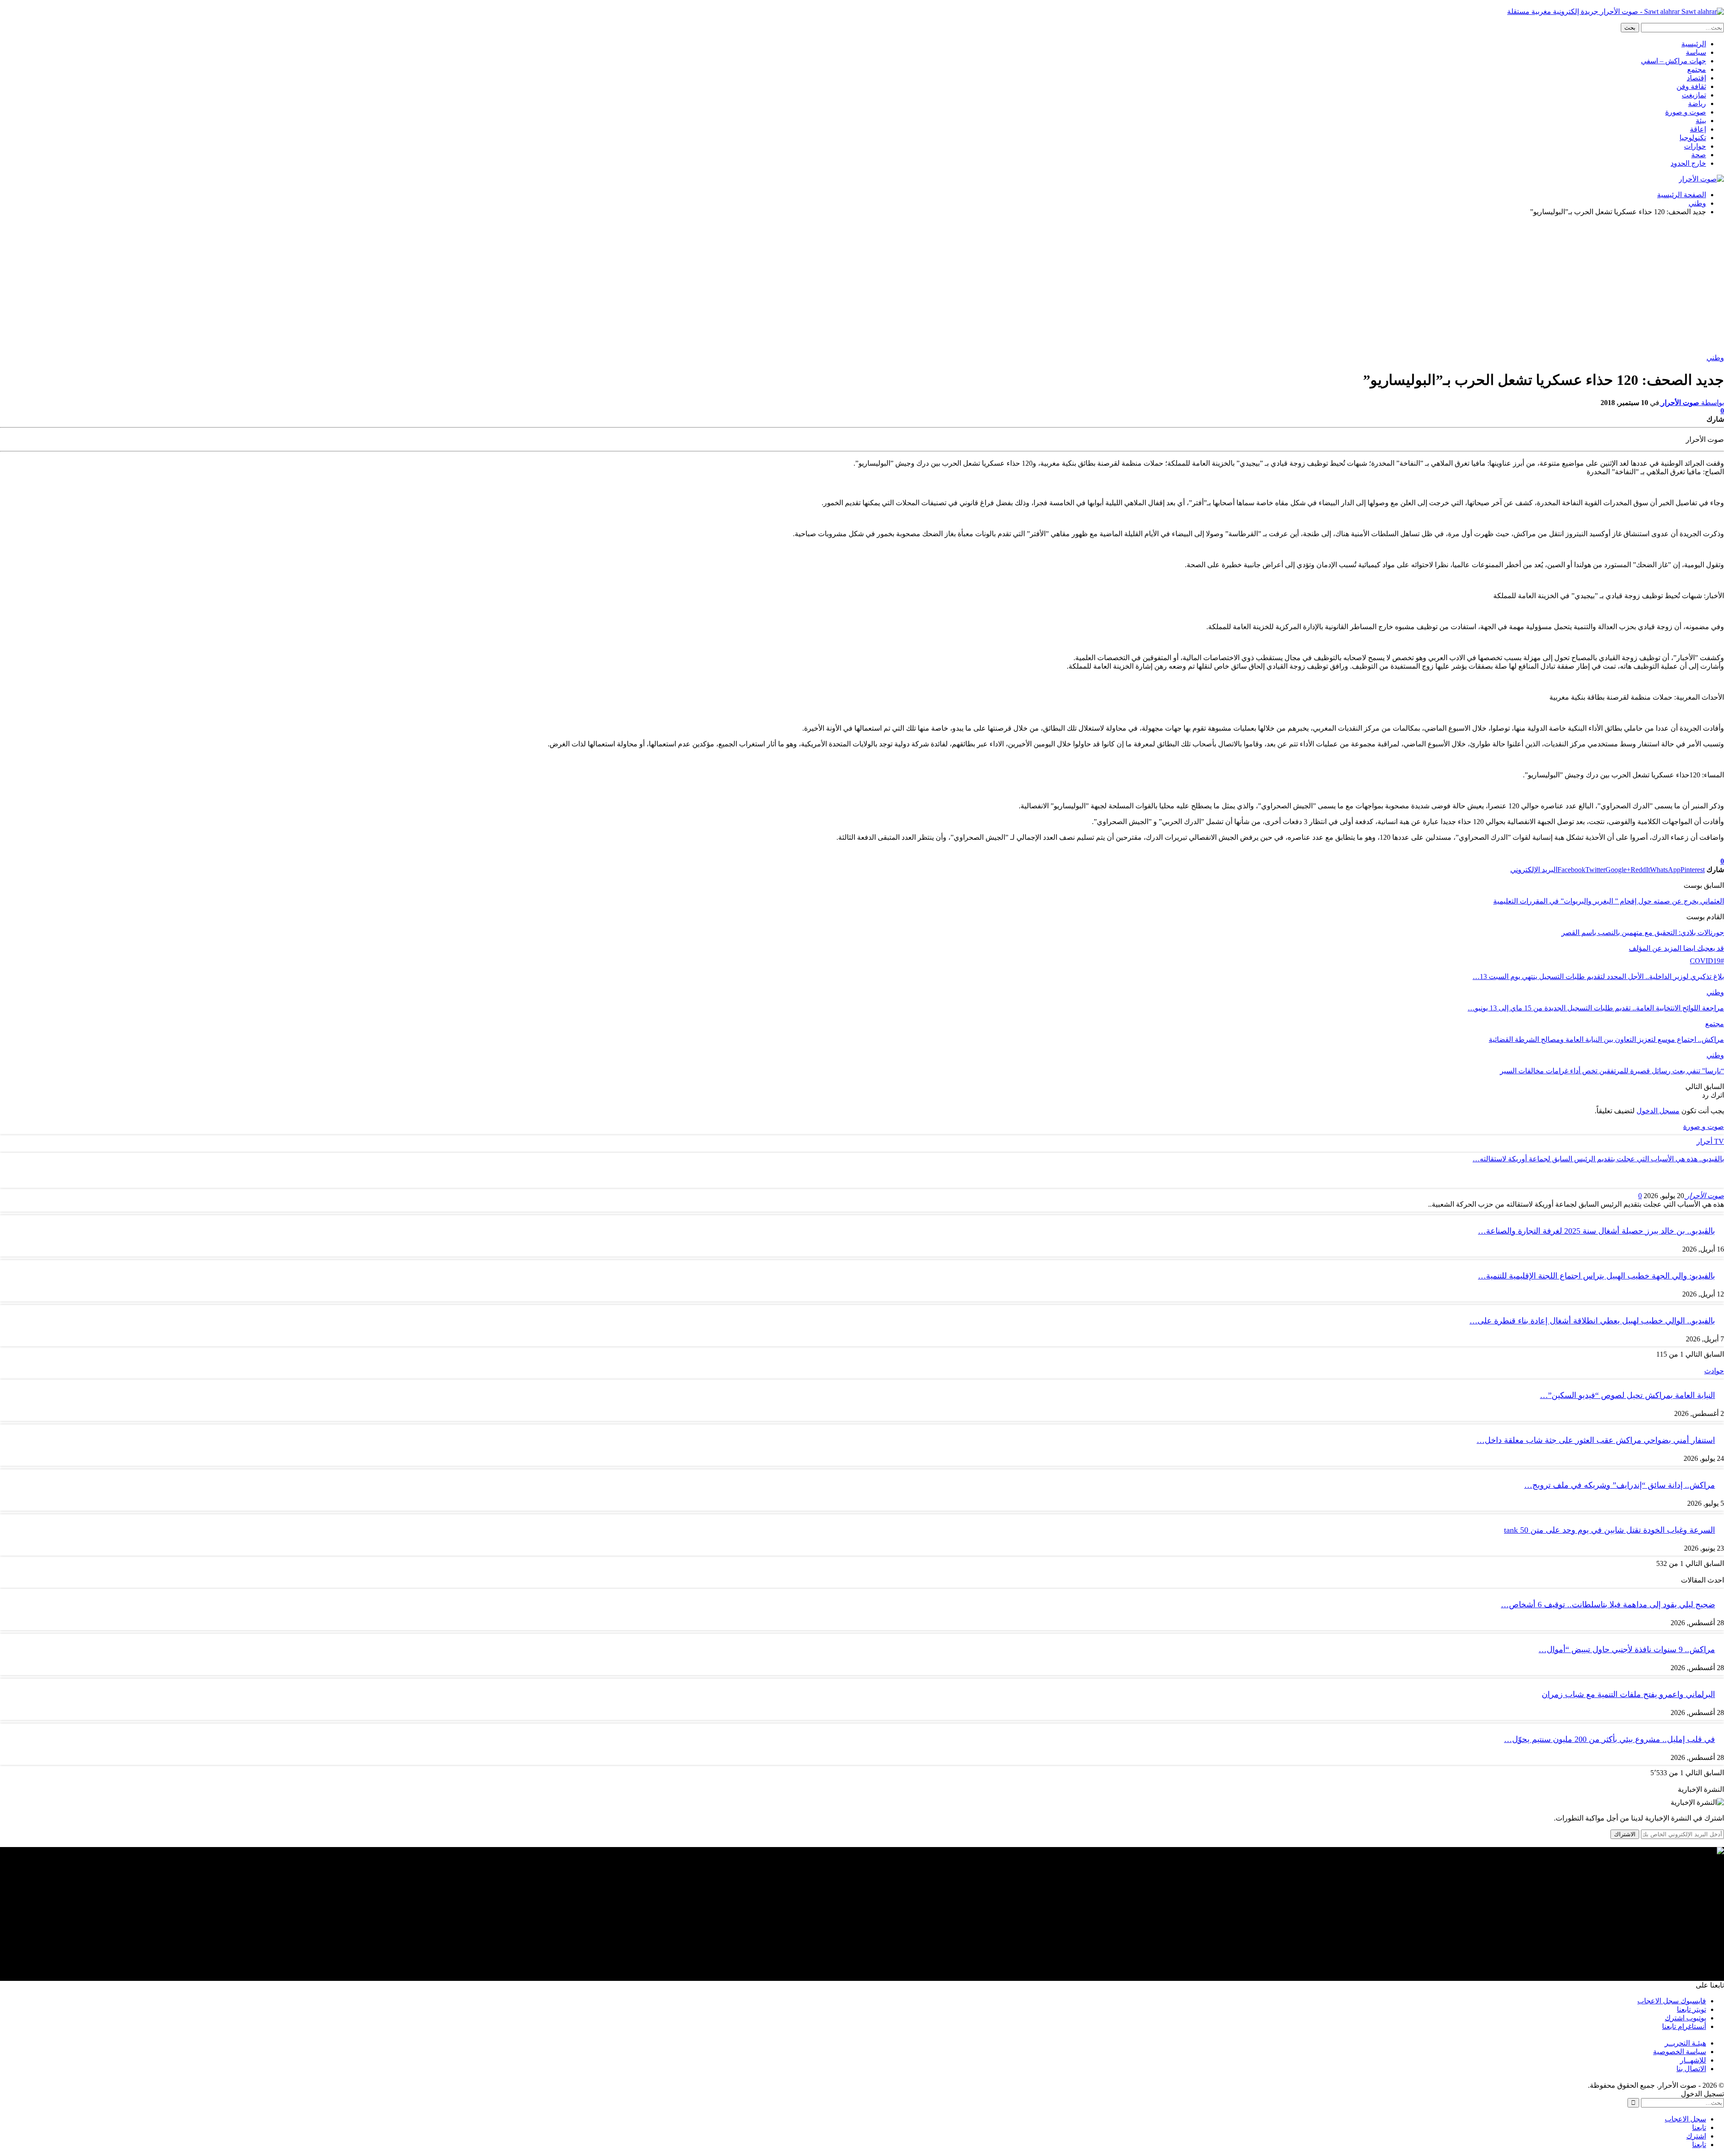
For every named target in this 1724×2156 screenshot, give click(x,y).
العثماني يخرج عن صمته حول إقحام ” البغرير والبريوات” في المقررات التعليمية (1609, 901)
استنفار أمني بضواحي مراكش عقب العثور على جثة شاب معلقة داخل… (1596, 1440)
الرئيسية (1694, 44)
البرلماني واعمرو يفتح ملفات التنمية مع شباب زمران (1628, 1694)
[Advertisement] (862, 286)
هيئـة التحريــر (1685, 2043)
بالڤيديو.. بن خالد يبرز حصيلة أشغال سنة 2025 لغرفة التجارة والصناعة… (1596, 1231)
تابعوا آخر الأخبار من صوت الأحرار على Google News (1647, 853)
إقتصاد (1696, 78)
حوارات (1695, 146)
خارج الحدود (1688, 163)
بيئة (1701, 121)
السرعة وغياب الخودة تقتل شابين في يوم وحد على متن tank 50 (1610, 1530)
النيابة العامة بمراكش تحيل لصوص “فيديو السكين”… (1627, 1395)
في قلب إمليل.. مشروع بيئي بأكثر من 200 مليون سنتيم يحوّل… (1610, 1739)
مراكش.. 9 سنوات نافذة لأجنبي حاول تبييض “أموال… (1627, 1649)
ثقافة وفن (1691, 86)
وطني (1715, 358)
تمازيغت (1694, 95)
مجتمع (1697, 69)
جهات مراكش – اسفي (1673, 61)
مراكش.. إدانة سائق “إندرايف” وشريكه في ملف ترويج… (1620, 1485)
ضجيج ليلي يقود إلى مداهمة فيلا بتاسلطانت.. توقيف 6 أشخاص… (1608, 1605)
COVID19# (1707, 961)
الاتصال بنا (1691, 2069)
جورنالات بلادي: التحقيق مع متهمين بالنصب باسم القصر (1643, 933)
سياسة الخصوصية (1680, 2052)
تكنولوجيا (1693, 138)
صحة (1699, 155)
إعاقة (1698, 129)
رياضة (1697, 104)
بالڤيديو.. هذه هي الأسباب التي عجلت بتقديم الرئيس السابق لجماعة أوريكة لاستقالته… (1598, 1159)
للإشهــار (1693, 2060)
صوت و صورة (1686, 112)
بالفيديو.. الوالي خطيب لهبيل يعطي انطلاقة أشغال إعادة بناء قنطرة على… (1592, 1321)
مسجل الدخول (1658, 1111)
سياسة (1696, 52)
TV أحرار (1710, 1141)
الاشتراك (1625, 1834)
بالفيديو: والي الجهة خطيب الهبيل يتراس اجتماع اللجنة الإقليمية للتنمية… (1596, 1276)
